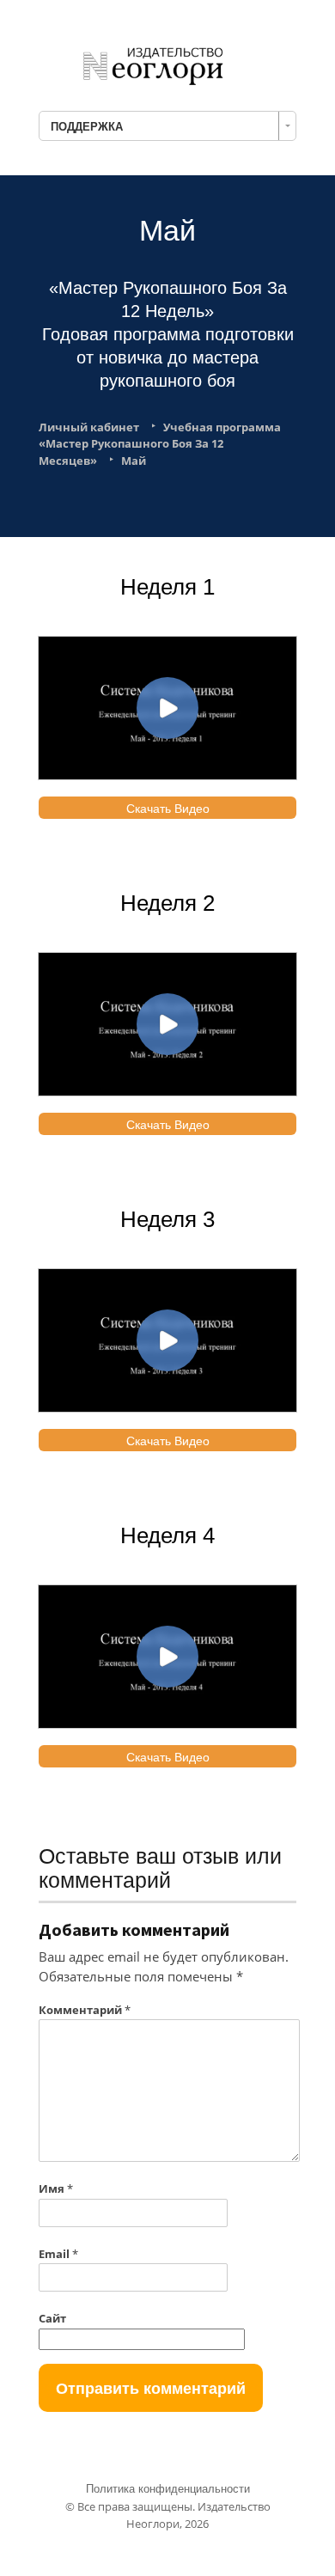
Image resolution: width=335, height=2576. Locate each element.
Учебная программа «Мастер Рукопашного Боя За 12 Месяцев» (160, 444)
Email (58, 2254)
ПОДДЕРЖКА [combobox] (87, 126)
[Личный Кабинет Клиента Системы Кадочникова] (167, 63)
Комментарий (85, 2010)
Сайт (52, 2318)
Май (134, 461)
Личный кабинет (89, 427)
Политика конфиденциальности (168, 2489)
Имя (56, 2188)
